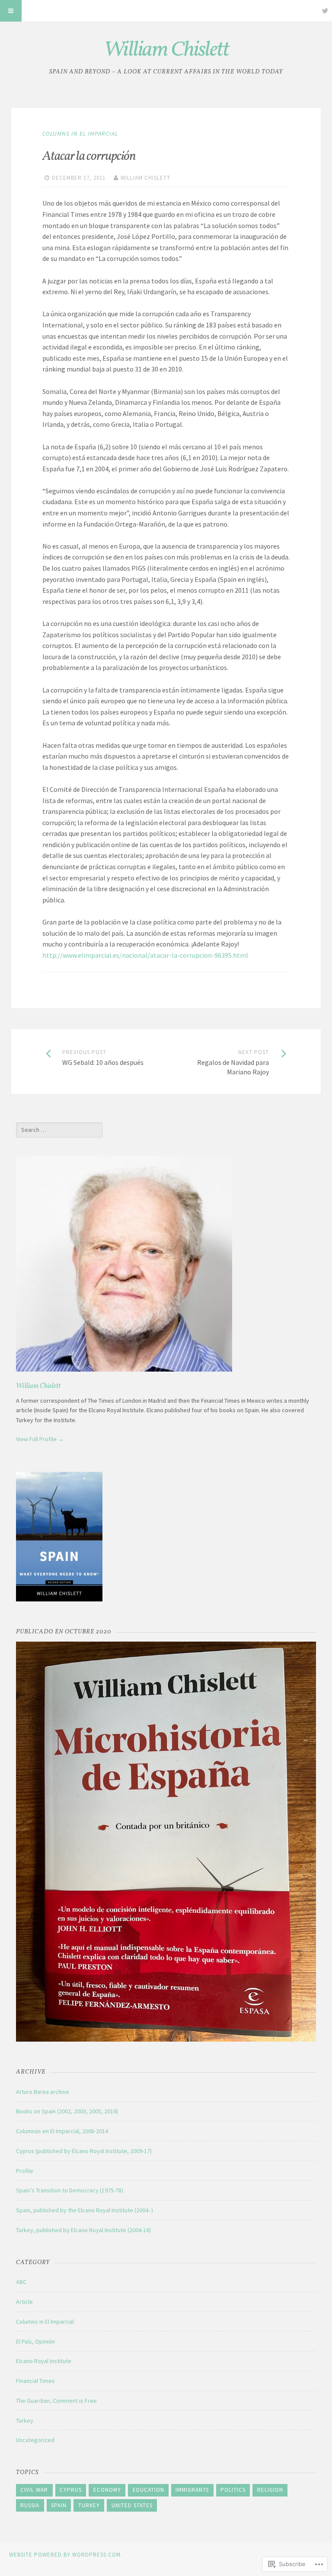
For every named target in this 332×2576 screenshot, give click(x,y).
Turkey (25, 2420)
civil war (34, 2490)
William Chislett (166, 50)
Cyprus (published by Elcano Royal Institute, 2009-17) (84, 2151)
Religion (270, 2490)
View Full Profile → (40, 1439)
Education (148, 2490)
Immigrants (192, 2490)
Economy (107, 2490)
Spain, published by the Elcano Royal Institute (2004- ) (85, 2210)
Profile (25, 2171)
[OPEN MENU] (11, 11)
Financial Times (35, 2381)
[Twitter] (325, 11)
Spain (59, 2505)
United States (132, 2505)
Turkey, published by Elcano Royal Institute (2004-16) (83, 2230)
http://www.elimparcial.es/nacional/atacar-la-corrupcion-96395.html (145, 955)
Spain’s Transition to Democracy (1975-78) (70, 2190)
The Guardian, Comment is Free (56, 2401)
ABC (21, 2282)
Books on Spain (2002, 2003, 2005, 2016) (67, 2111)
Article (24, 2302)
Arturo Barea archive (43, 2092)
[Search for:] (59, 1130)
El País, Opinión (35, 2341)
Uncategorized (35, 2440)
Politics (233, 2490)
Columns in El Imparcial (80, 133)
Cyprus (71, 2490)
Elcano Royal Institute (44, 2361)
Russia (30, 2505)
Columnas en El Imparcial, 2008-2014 (62, 2131)
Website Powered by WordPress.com (65, 2555)
